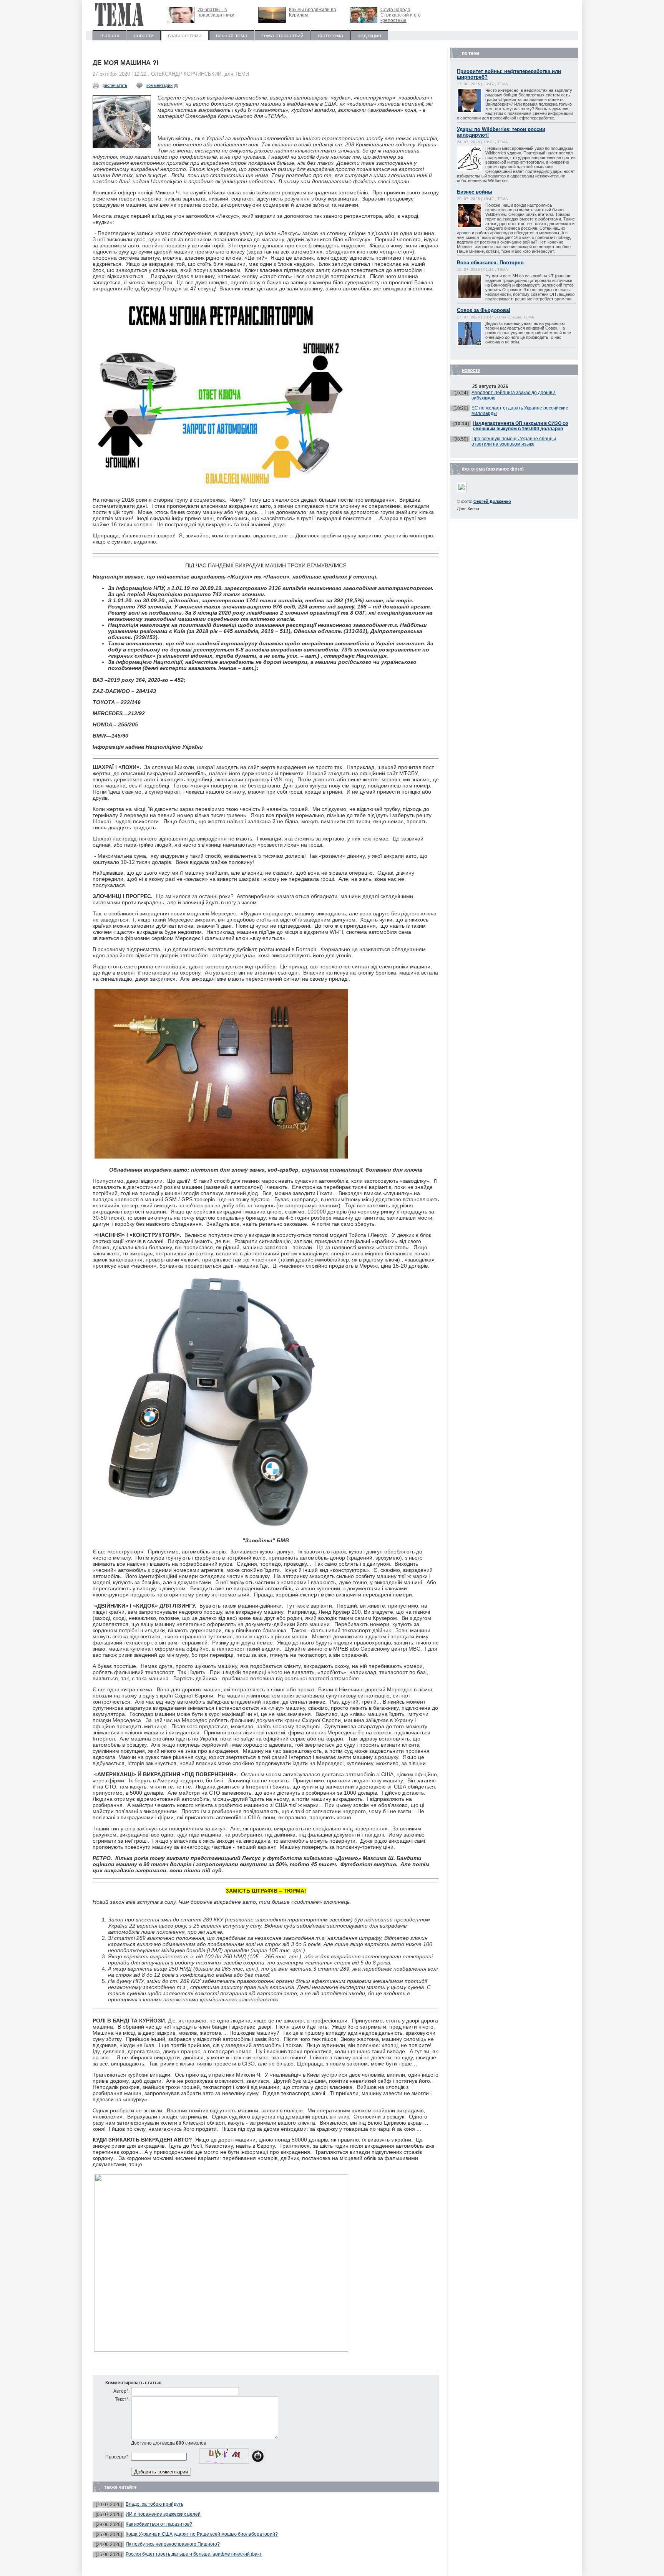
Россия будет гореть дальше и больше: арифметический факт (194, 2554)
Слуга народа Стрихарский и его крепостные (401, 15)
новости (144, 35)
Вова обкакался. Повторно (490, 263)
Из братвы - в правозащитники (216, 12)
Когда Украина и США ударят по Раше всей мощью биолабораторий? (202, 2534)
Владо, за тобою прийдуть (154, 2504)
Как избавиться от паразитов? (159, 2524)
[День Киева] (462, 490)
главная (110, 35)
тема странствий (283, 35)
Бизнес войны (475, 192)
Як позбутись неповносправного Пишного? (173, 2544)
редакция (369, 35)
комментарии (159, 85)
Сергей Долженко (492, 501)
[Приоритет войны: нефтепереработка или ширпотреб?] (477, 112)
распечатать (115, 85)
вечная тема (232, 35)
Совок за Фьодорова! (484, 310)
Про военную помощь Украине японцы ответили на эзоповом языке (514, 441)
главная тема (185, 35)
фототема (330, 35)
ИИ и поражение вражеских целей (163, 2514)
